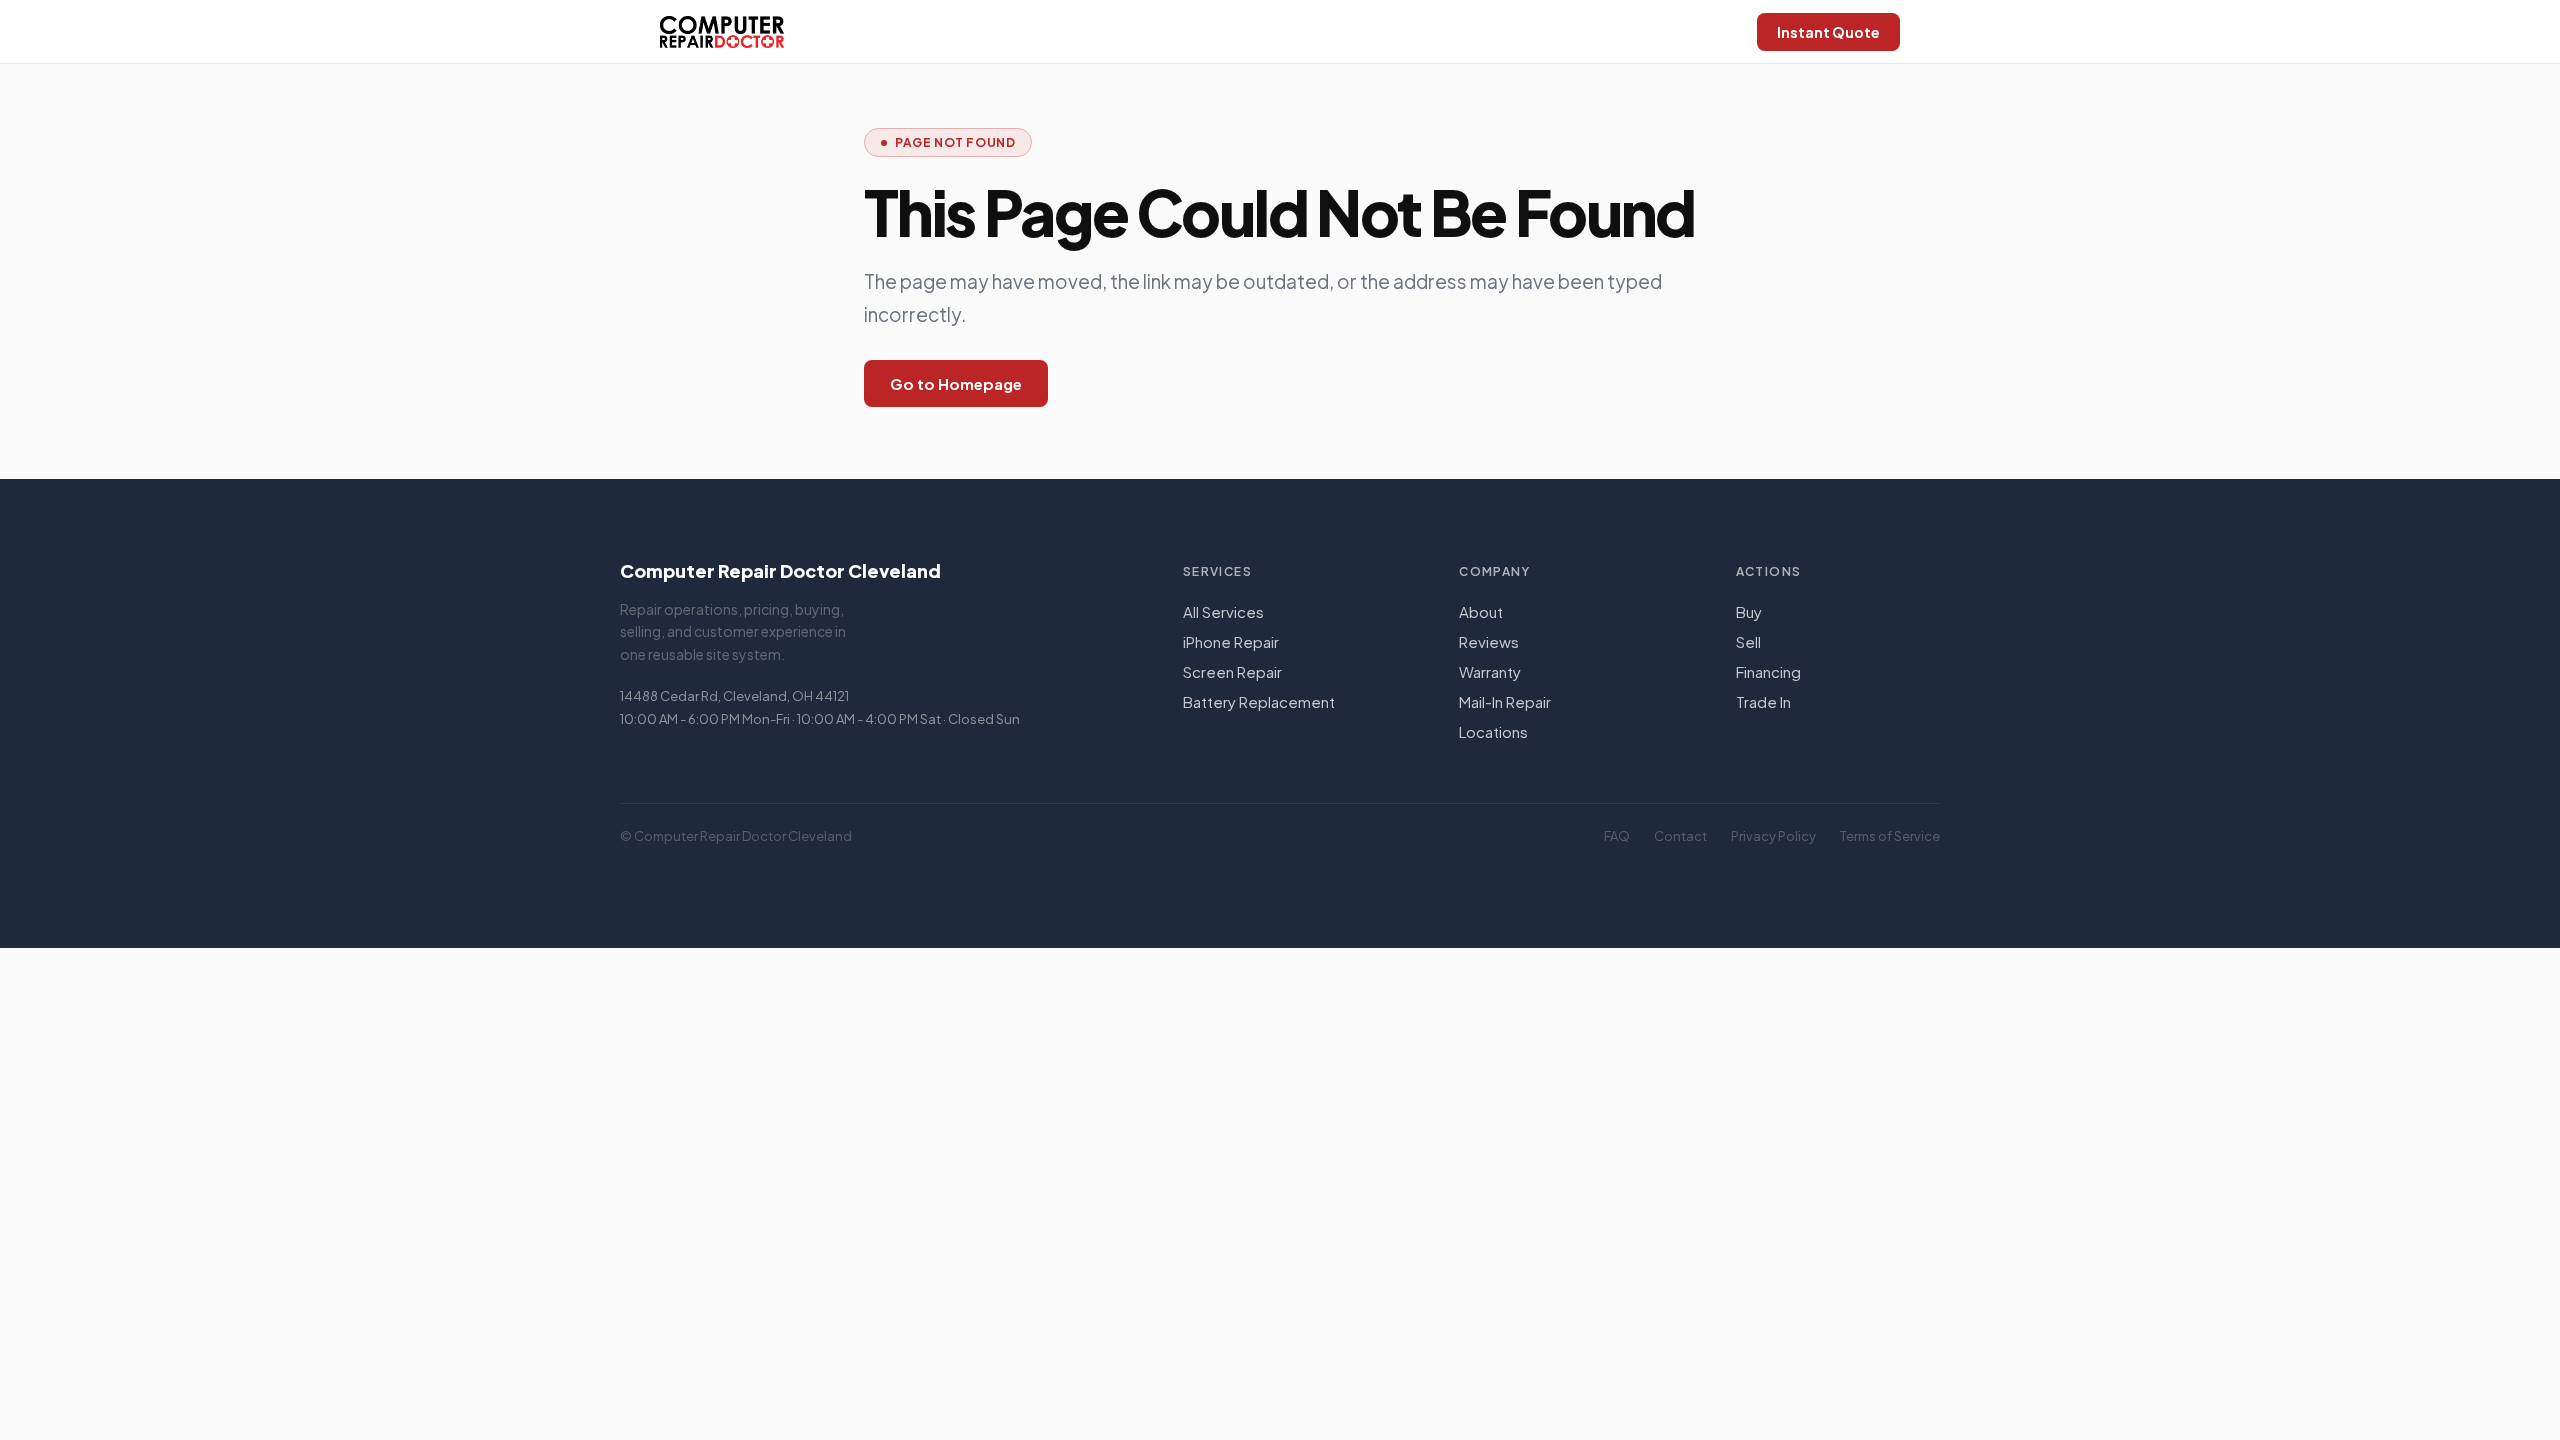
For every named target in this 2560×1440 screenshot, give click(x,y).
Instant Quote (1828, 32)
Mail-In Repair (1505, 701)
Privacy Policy (1773, 836)
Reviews (1489, 641)
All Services (1223, 611)
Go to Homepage (956, 383)
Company (1494, 571)
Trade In (1763, 701)
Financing (1768, 671)
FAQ (1617, 836)
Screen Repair (1232, 671)
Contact (1680, 836)
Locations (1493, 731)
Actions (1769, 571)
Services (1218, 571)
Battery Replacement (1259, 701)
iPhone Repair (1231, 641)
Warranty (1490, 671)
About (1481, 611)
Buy (1749, 611)
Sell (1748, 641)
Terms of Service (1890, 836)
